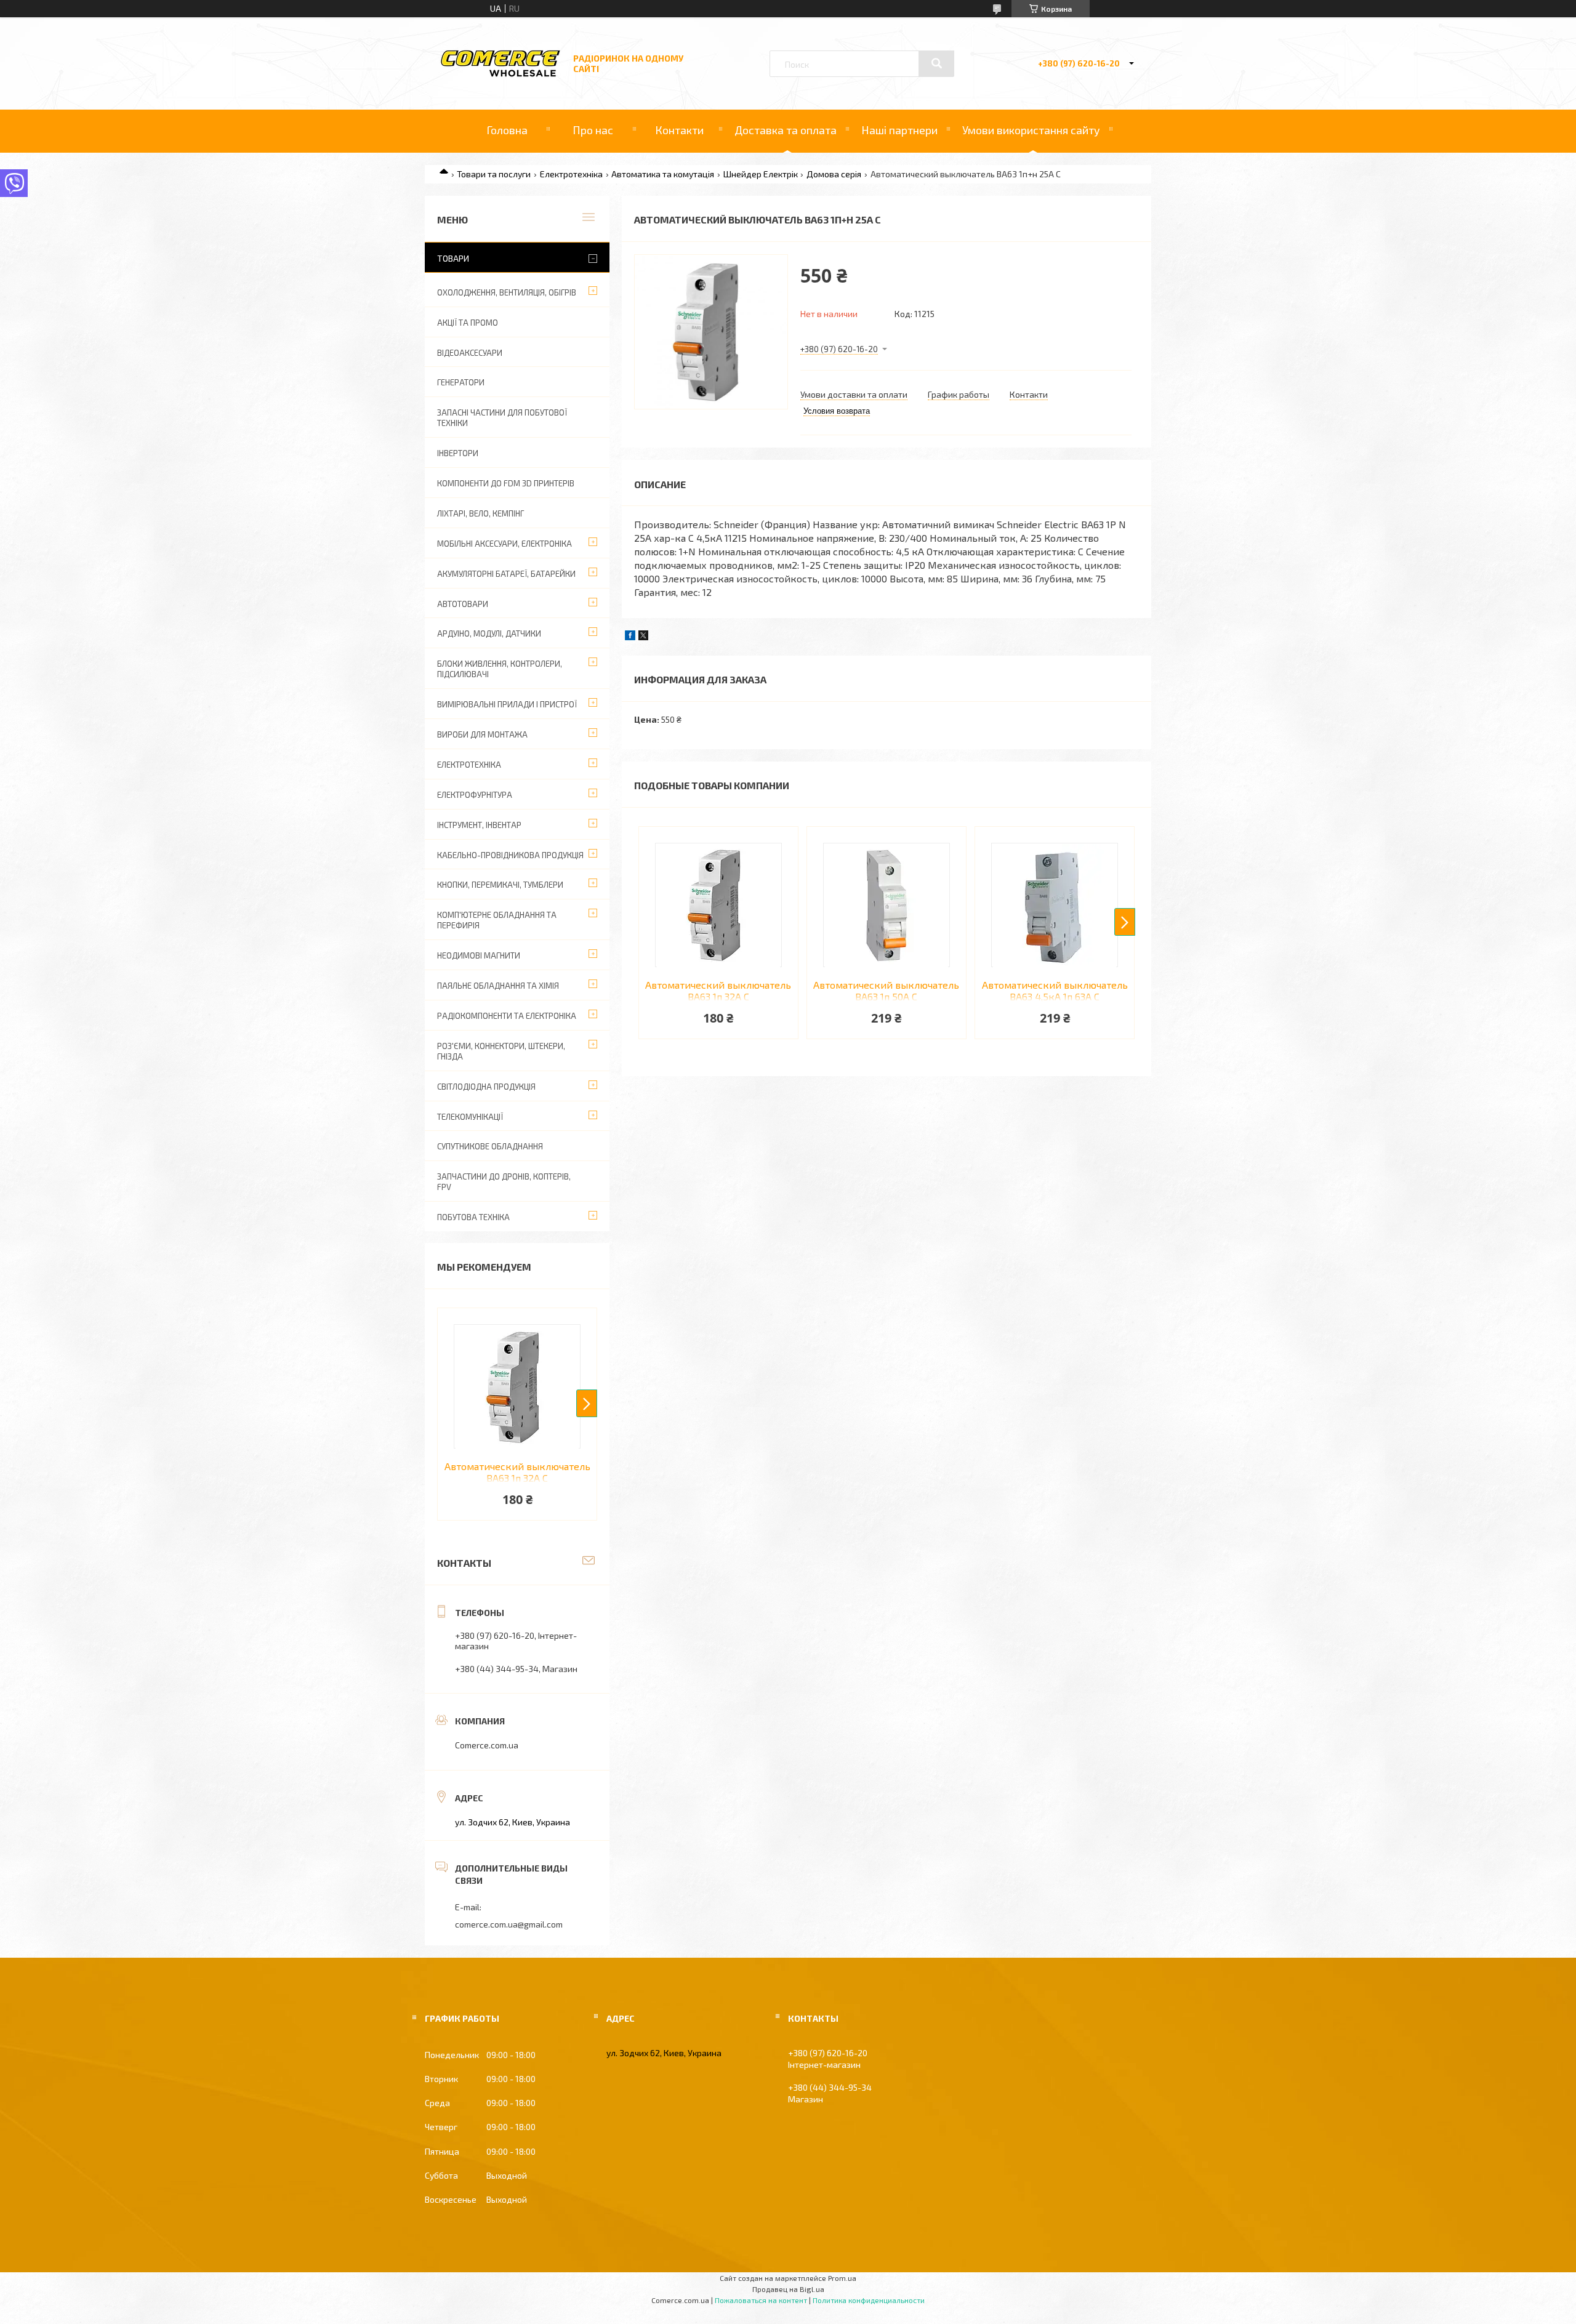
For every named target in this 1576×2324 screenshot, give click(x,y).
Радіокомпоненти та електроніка (507, 1016)
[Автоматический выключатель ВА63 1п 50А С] (886, 905)
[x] (643, 637)
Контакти (679, 130)
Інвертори (458, 453)
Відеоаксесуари (470, 353)
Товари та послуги (494, 174)
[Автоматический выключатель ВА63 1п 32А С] (718, 905)
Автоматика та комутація (663, 174)
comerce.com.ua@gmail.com (509, 1924)
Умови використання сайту (1031, 130)
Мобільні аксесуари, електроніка (505, 544)
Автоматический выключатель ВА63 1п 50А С (886, 991)
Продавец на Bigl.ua (788, 2289)
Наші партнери (899, 130)
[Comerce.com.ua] (501, 75)
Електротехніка (571, 174)
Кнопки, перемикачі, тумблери (500, 885)
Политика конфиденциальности (869, 2300)
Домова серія (834, 174)
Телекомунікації (470, 1117)
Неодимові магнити (479, 955)
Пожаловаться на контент (761, 2300)
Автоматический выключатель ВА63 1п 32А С (718, 991)
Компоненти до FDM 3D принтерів (506, 483)
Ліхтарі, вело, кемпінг (480, 513)
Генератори (461, 382)
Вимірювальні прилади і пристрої (507, 704)
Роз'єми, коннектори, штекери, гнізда (501, 1051)
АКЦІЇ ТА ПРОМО (468, 323)
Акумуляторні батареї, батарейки (506, 574)
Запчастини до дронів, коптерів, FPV (504, 1182)
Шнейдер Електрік (761, 174)
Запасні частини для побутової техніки (502, 418)
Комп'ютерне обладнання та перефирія (497, 920)
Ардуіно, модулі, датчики (489, 633)
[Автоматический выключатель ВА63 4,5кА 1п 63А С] (1055, 905)
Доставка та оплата (786, 130)
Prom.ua (842, 2278)
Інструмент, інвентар (479, 825)
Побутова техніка (473, 1217)
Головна (507, 130)
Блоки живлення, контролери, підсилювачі (500, 669)
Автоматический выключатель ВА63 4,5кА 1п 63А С (1055, 991)
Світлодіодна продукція (486, 1087)
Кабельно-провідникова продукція (510, 855)
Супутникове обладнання (490, 1146)
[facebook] (630, 637)
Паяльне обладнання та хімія (498, 986)
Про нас (593, 130)
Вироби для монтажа (482, 734)
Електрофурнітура (475, 795)
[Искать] (936, 63)
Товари (453, 258)
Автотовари (463, 604)
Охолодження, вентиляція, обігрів (507, 292)
